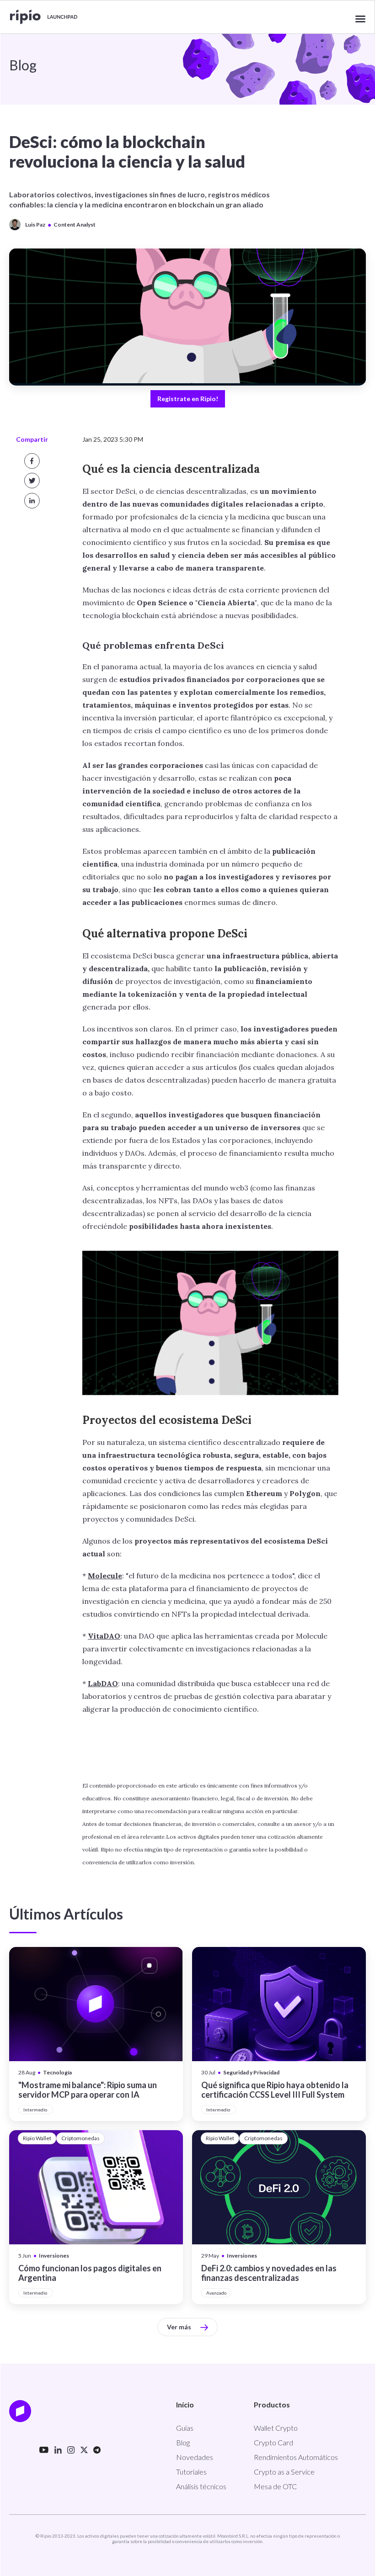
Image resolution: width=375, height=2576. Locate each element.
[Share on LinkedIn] (32, 501)
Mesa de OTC (275, 2486)
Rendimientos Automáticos (296, 2457)
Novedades (195, 2457)
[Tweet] (32, 481)
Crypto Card (273, 2442)
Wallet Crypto (276, 2428)
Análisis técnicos (201, 2486)
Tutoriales (191, 2472)
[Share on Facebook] (32, 461)
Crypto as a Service (284, 2472)
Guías (185, 2428)
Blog (183, 2442)
